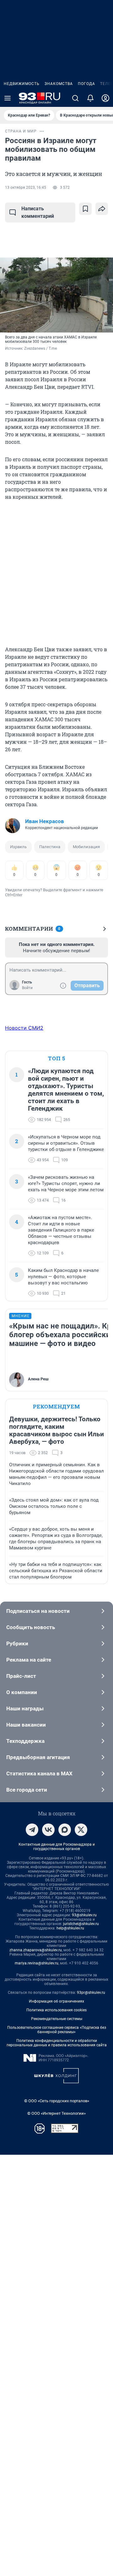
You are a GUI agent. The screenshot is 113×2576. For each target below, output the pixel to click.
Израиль (18, 847)
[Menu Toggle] (8, 98)
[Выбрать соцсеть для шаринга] (102, 209)
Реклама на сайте (29, 1660)
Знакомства (59, 84)
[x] (81, 1830)
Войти (27, 988)
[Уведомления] (90, 98)
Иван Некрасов (45, 821)
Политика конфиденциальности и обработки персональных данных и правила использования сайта (57, 2043)
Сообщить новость (31, 1627)
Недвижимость (22, 84)
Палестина (50, 847)
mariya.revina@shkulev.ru (37, 1963)
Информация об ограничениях (56, 2001)
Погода (86, 84)
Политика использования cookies (56, 2010)
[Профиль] (105, 98)
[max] (65, 1830)
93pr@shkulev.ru (91, 1993)
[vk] (48, 1830)
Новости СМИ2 (24, 1028)
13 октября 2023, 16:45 (26, 188)
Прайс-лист (21, 1676)
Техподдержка (25, 1741)
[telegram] (32, 1830)
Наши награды (25, 1708)
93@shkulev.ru (84, 1915)
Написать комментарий (38, 212)
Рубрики (17, 1643)
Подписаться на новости (38, 1611)
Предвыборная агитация (38, 1757)
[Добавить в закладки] (85, 209)
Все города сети (27, 1790)
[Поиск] (75, 98)
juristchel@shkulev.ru (81, 1924)
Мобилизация (86, 847)
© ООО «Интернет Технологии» (56, 2113)
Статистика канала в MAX (39, 1773)
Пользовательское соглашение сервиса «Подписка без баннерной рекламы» (57, 2030)
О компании (22, 1692)
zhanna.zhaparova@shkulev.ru (36, 1950)
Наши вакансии (26, 1725)
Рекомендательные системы (57, 2019)
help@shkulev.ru (70, 1928)
